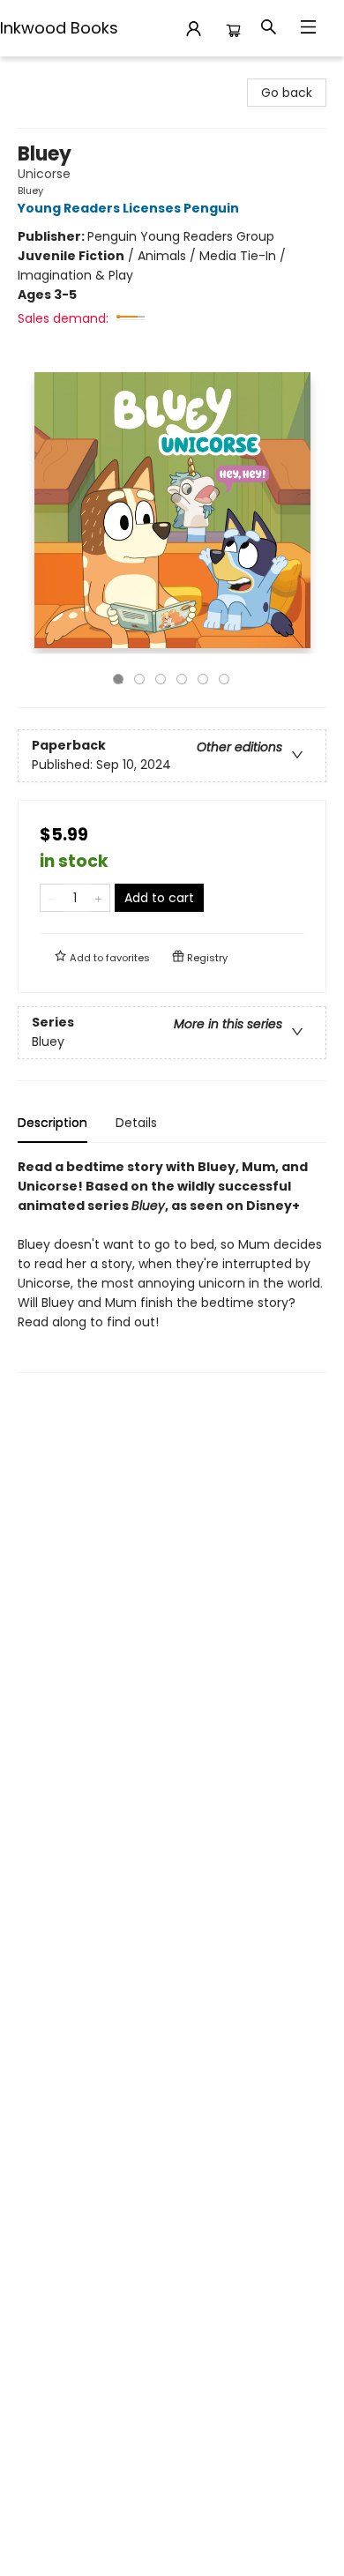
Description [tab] (52, 1123)
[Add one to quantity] (98, 898)
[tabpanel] (172, 1265)
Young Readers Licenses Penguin (128, 208)
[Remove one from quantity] (52, 898)
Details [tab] (136, 1123)
